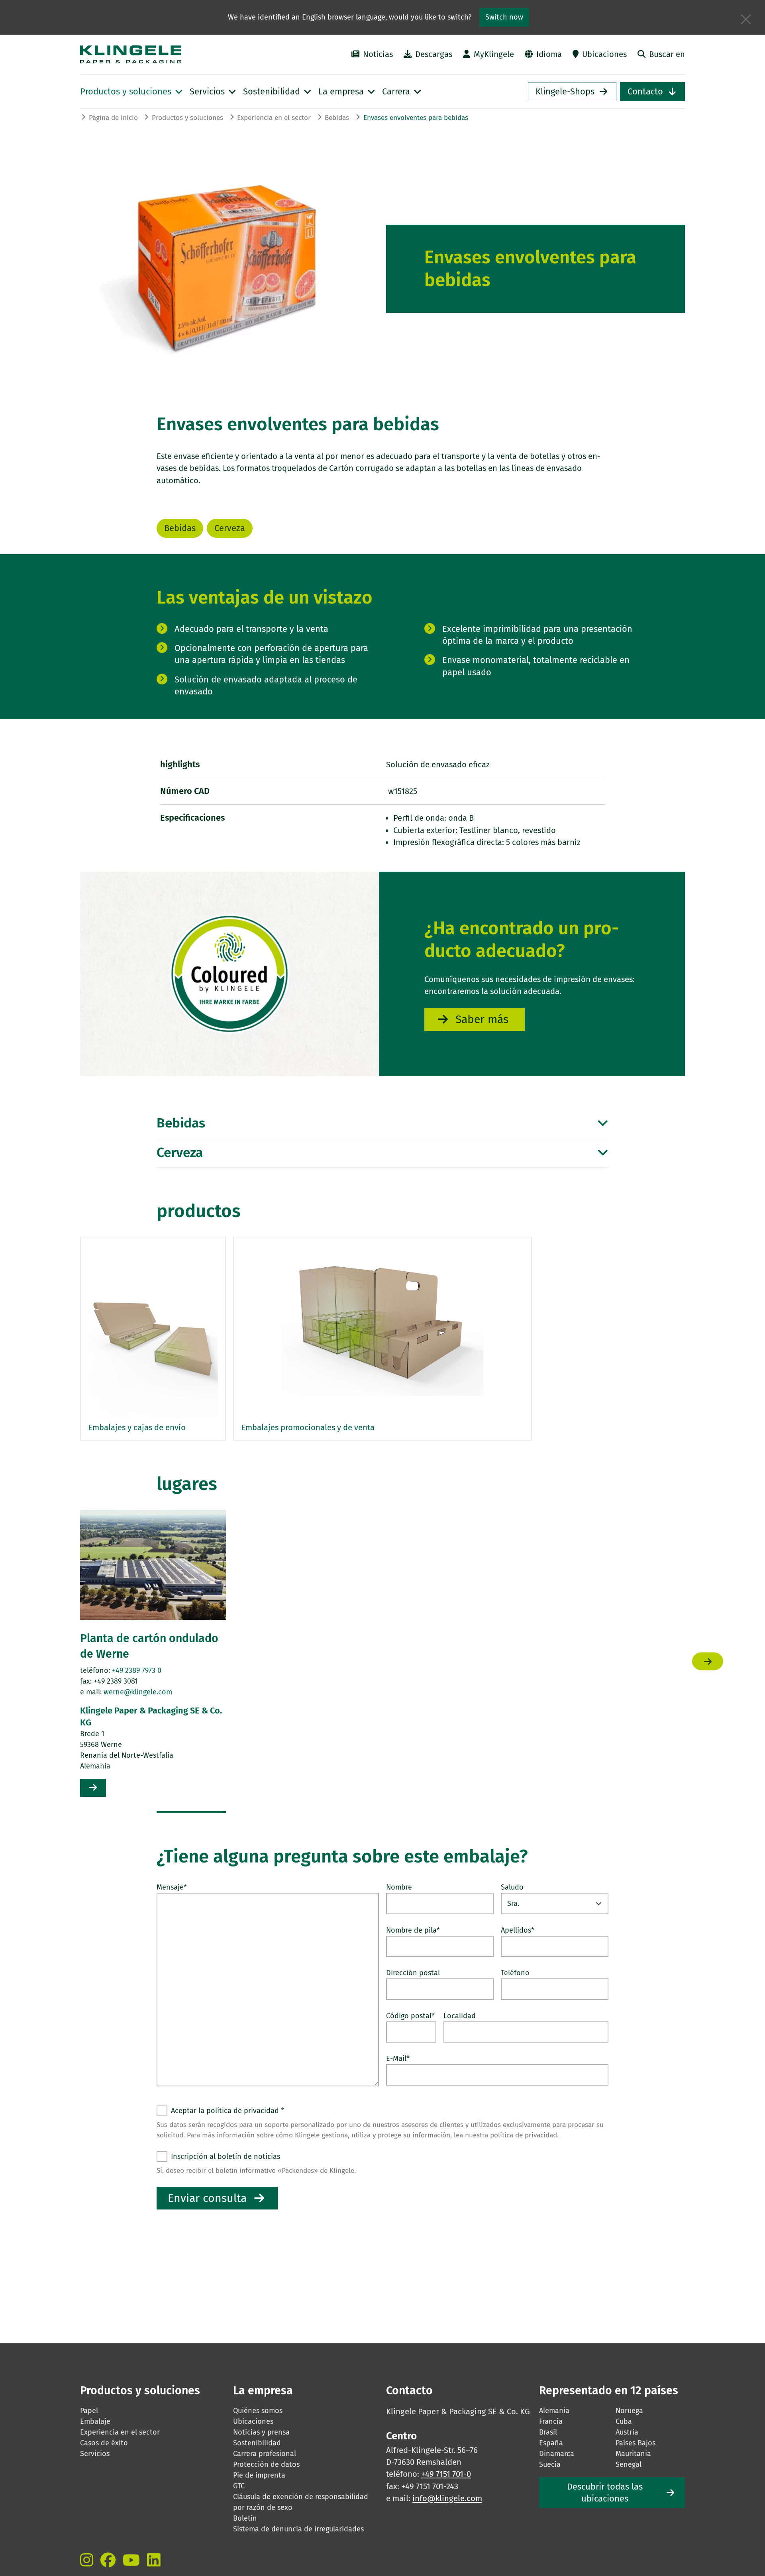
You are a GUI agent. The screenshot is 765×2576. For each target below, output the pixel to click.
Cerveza (230, 528)
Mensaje (172, 1887)
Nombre (399, 1887)
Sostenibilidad (257, 2443)
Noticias (378, 54)
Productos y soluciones (187, 118)
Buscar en (667, 54)
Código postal (410, 2016)
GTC (239, 2486)
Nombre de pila (413, 1930)
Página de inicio (113, 118)
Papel (89, 2411)
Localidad (460, 2016)
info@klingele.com (447, 2498)
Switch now (504, 17)
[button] (191, 1812)
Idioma (549, 54)
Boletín (245, 2518)
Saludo (512, 1887)
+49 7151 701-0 (446, 2474)
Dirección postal (413, 1973)
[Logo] (172, 54)
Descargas (434, 54)
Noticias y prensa (261, 2432)
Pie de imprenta (259, 2475)
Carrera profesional (265, 2454)
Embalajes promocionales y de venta (308, 1427)
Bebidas (337, 118)
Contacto (645, 92)
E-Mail (398, 2058)
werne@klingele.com (138, 1692)
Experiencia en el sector (274, 118)
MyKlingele (494, 54)
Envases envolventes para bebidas (416, 118)
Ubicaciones (604, 54)
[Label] (87, 2560)
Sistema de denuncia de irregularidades (298, 2529)
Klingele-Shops (565, 92)
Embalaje (95, 2421)
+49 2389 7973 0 (137, 1670)
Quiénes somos (258, 2411)
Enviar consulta (207, 2198)
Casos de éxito (104, 2443)
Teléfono (515, 1973)
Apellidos (518, 1930)
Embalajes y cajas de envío (137, 1427)
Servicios (95, 2454)
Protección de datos (266, 2464)
